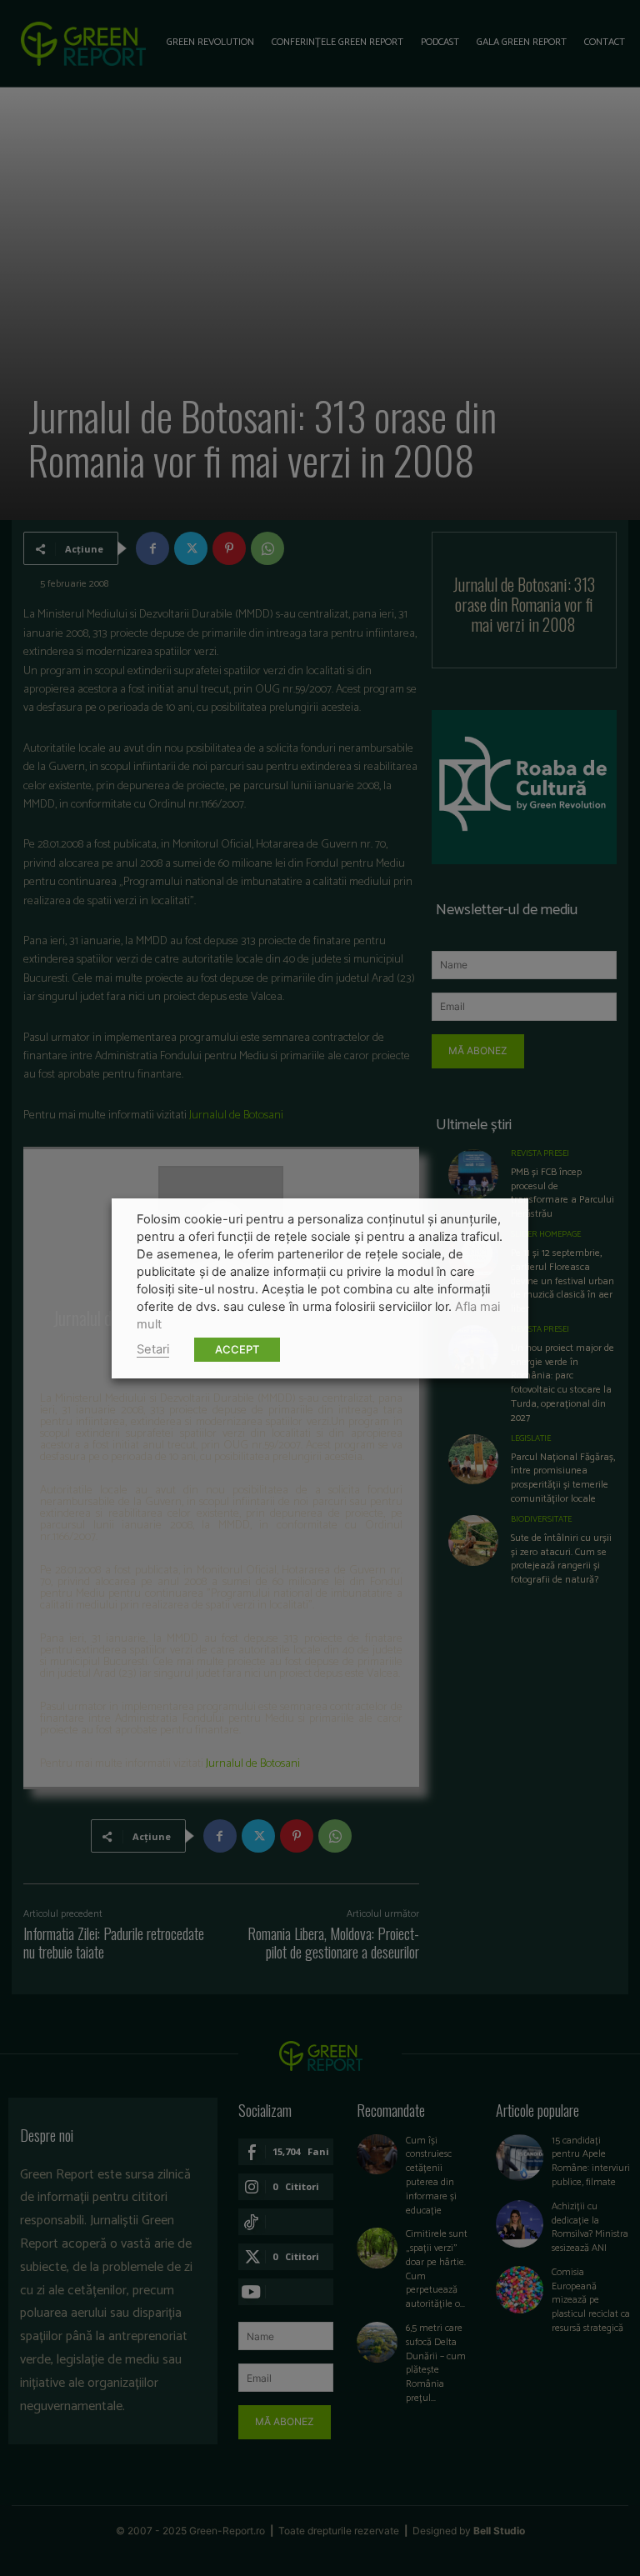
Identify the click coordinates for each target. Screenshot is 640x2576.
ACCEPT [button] (237, 1349)
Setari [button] (153, 1349)
